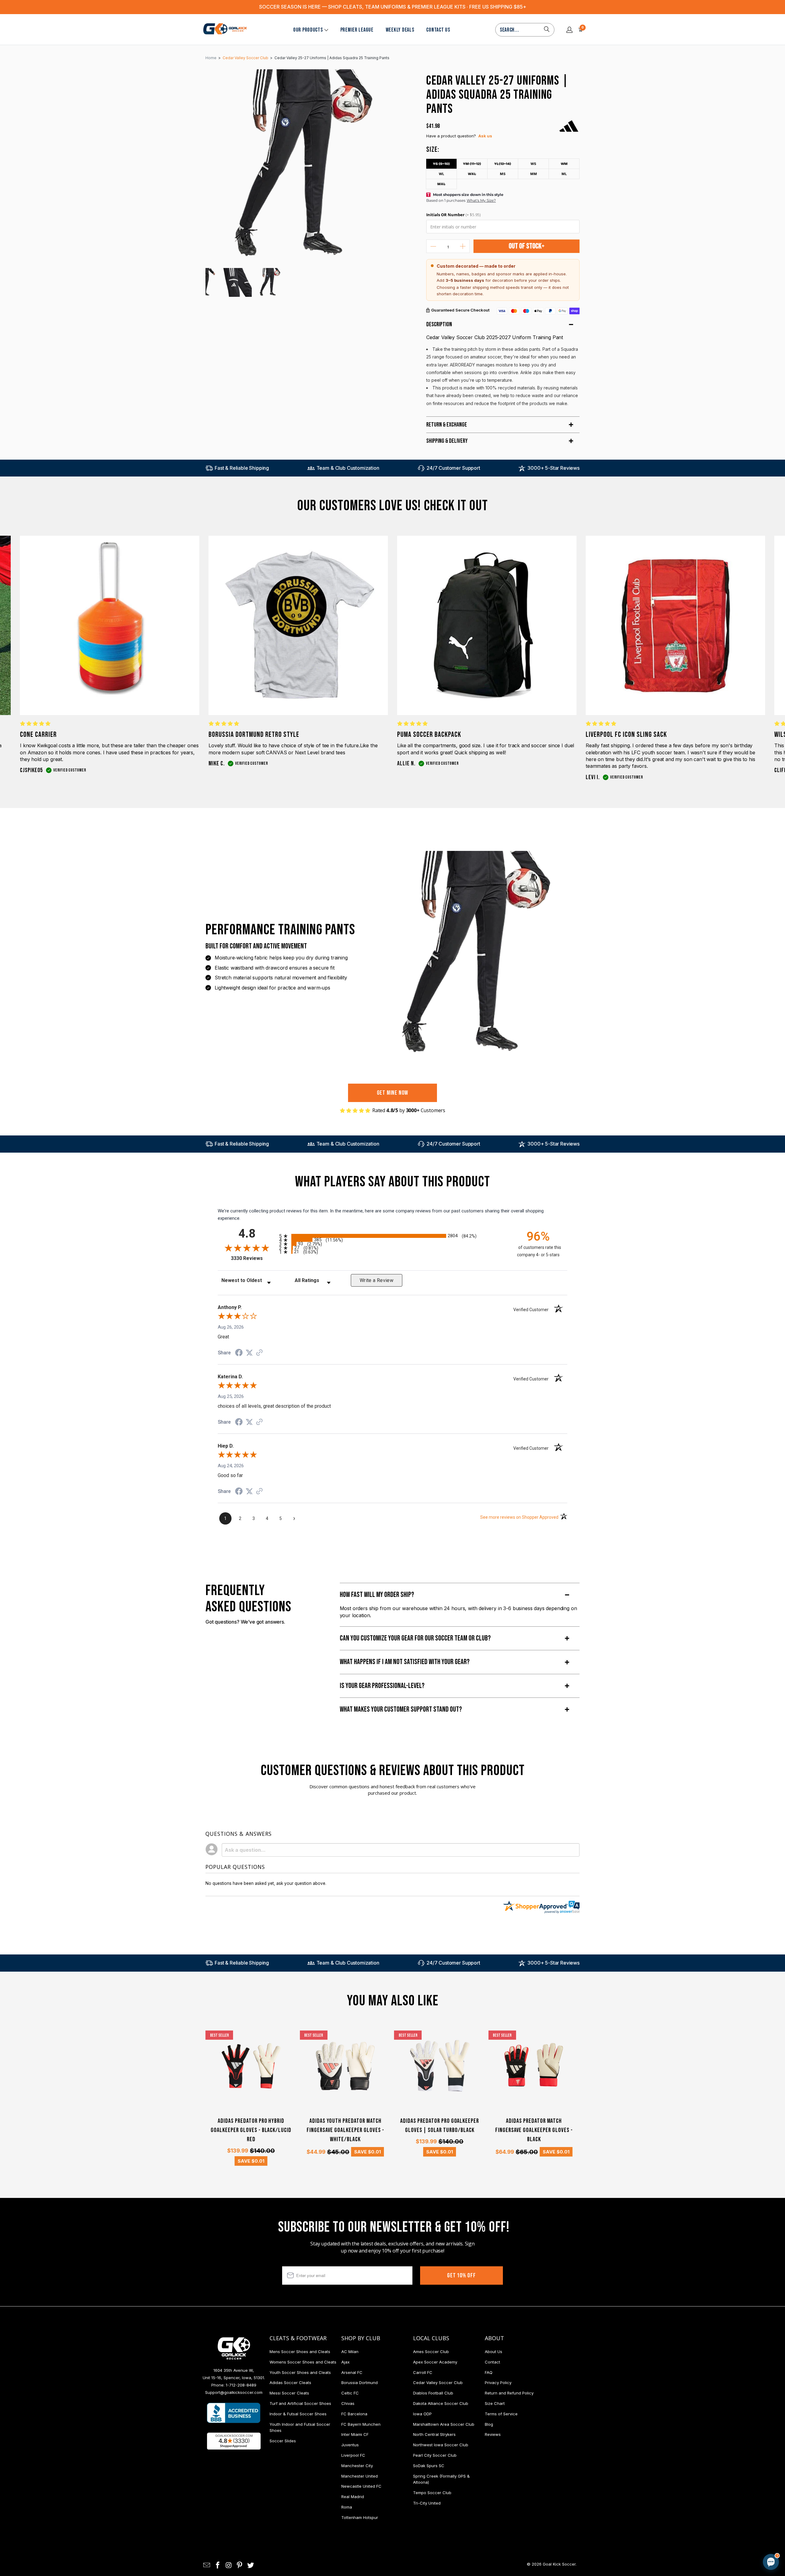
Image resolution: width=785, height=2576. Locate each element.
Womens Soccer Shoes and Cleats (303, 2362)
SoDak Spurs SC (429, 2466)
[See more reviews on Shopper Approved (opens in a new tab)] (259, 1353)
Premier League (357, 30)
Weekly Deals (400, 30)
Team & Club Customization (348, 468)
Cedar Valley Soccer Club (438, 2383)
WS (533, 164)
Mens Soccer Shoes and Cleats (300, 2352)
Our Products (308, 30)
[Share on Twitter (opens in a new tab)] (249, 1353)
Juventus (350, 2445)
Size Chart (495, 2403)
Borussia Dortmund (360, 2383)
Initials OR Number (453, 215)
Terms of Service (501, 2414)
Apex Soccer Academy (435, 2362)
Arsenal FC (352, 2372)
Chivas (348, 2403)
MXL (441, 184)
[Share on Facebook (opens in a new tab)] (239, 1353)
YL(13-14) (503, 164)
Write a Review (377, 1280)
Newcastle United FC (361, 2486)
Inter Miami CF (355, 2434)
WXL (472, 174)
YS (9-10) (441, 164)
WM (564, 164)
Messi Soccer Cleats (289, 2393)
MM (534, 174)
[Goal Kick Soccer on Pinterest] (240, 2565)
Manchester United (360, 2476)
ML (564, 174)
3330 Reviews (253, 1258)
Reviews (493, 2434)
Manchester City (357, 2466)
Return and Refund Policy (509, 2393)
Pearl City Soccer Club (435, 2455)
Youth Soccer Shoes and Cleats (300, 2372)
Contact (492, 2362)
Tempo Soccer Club (432, 2493)
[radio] (392, 1236)
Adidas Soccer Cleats (290, 2383)
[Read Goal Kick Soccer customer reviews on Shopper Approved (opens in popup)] (234, 2441)
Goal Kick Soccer (559, 2564)
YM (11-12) (472, 164)
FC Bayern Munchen (361, 2424)
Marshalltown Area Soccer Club (444, 2424)
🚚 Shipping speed (713, 2510)
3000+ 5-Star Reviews (553, 468)
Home (211, 58)
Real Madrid (353, 2497)
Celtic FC (350, 2393)
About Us (494, 2352)
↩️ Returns (673, 2524)
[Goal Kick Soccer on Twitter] (251, 2565)
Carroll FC (423, 2372)
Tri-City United (427, 2503)
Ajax (345, 2362)
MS (503, 174)
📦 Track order (754, 2510)
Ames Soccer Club (431, 2352)
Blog (489, 2424)
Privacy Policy (498, 2383)
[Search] (547, 30)
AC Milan (350, 2352)
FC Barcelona (354, 2414)
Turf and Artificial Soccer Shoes (300, 2403)
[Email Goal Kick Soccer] (207, 2565)
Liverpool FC (353, 2455)
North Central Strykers (434, 2434)
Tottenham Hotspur (360, 2517)
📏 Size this (674, 2510)
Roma (347, 2507)
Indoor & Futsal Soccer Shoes (298, 2414)
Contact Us (438, 30)
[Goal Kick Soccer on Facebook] (218, 2565)
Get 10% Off (461, 2276)
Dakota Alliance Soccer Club (441, 2403)
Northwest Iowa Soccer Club (441, 2445)
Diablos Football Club (433, 2393)
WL (442, 174)
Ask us (485, 136)
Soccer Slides (283, 2441)
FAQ (489, 2372)
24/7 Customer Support (453, 468)
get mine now (393, 1093)
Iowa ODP (422, 2414)
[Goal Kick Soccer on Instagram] (229, 2565)
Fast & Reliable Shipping (242, 468)
